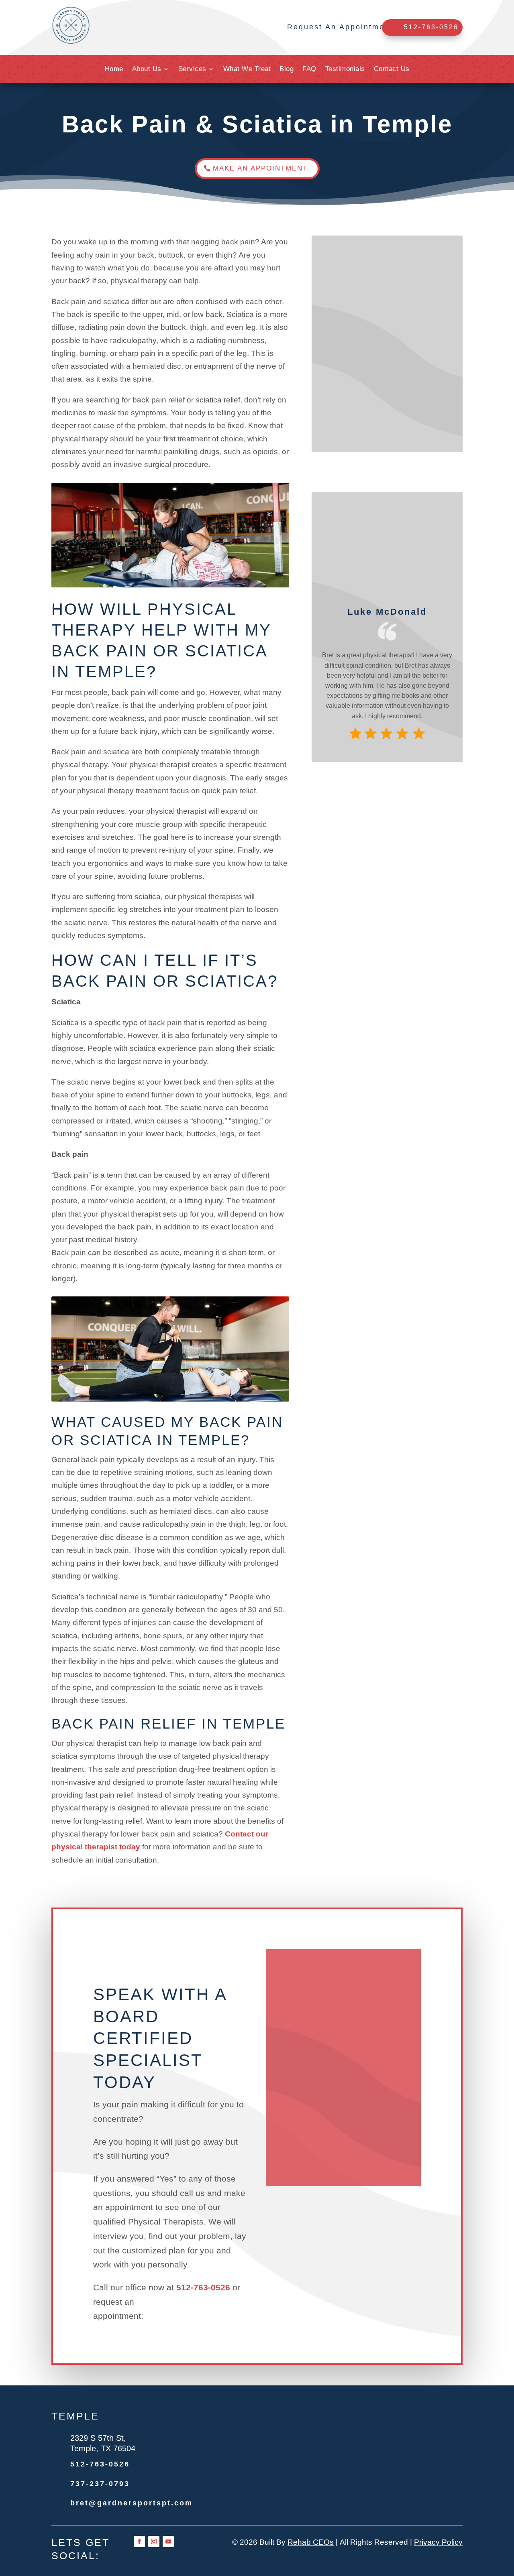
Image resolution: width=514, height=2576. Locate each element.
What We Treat (247, 69)
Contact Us (392, 69)
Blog (287, 69)
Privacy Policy (438, 2542)
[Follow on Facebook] (139, 2541)
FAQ (309, 69)
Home (114, 69)
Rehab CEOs (311, 2542)
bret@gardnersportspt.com (132, 2503)
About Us (147, 69)
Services (192, 69)
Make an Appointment (260, 168)
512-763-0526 (203, 2287)
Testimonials (345, 69)
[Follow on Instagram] (154, 2541)
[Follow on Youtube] (168, 2541)
